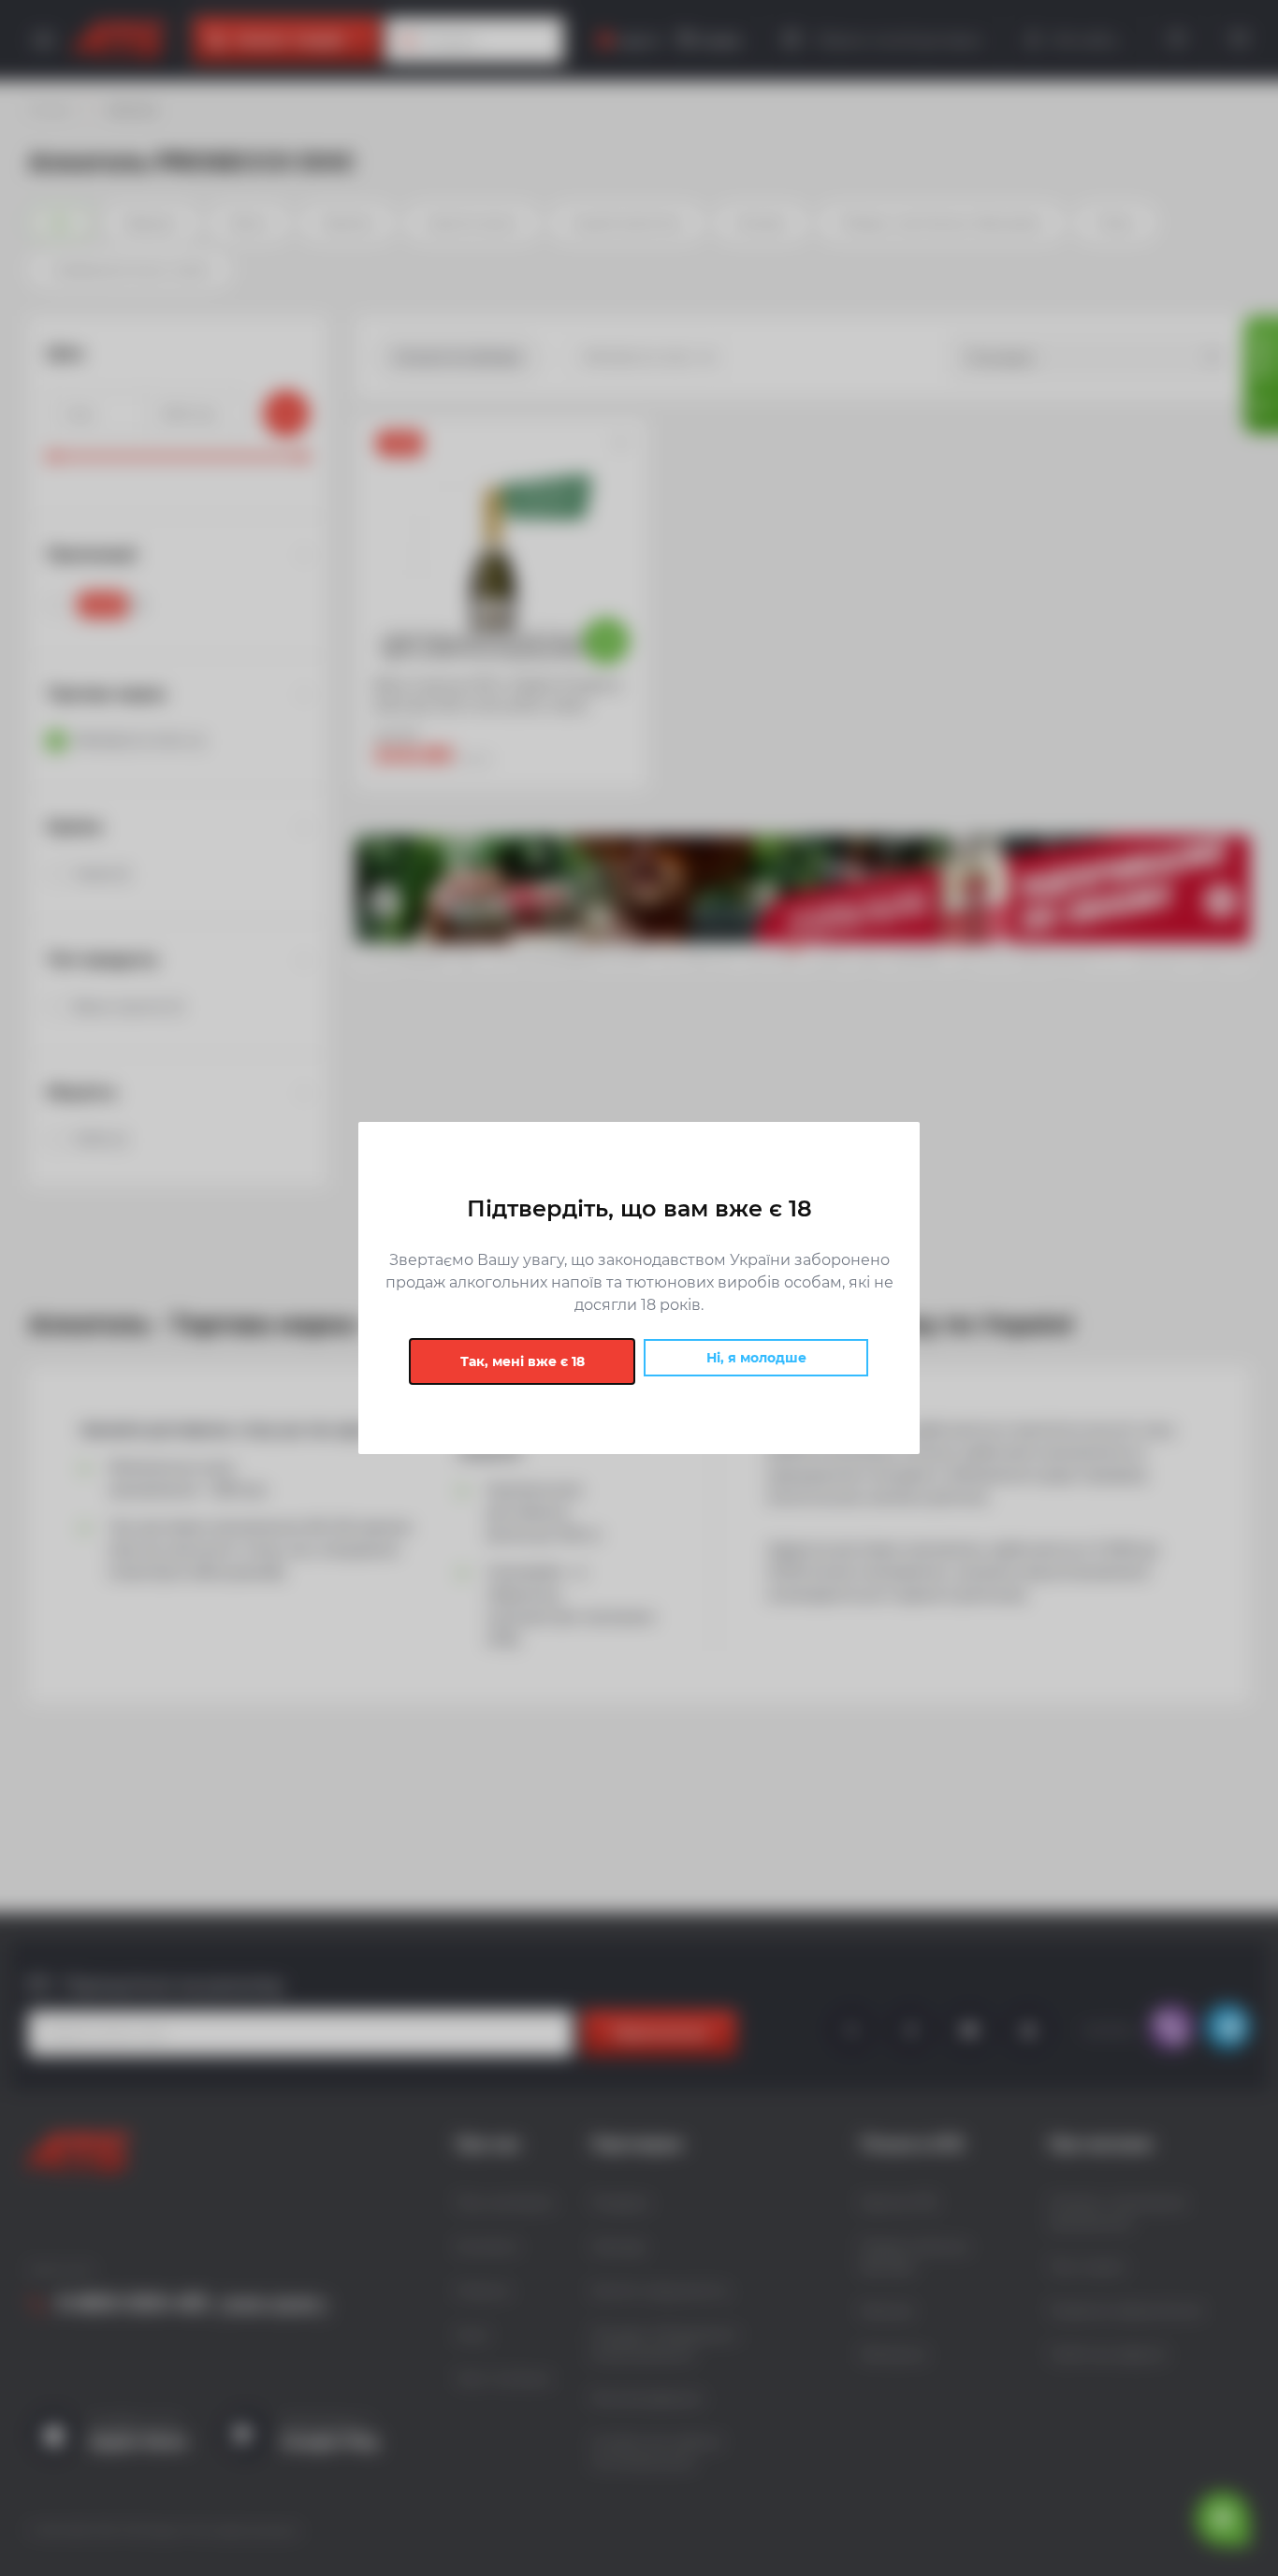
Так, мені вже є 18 (523, 1361)
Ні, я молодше (756, 1358)
